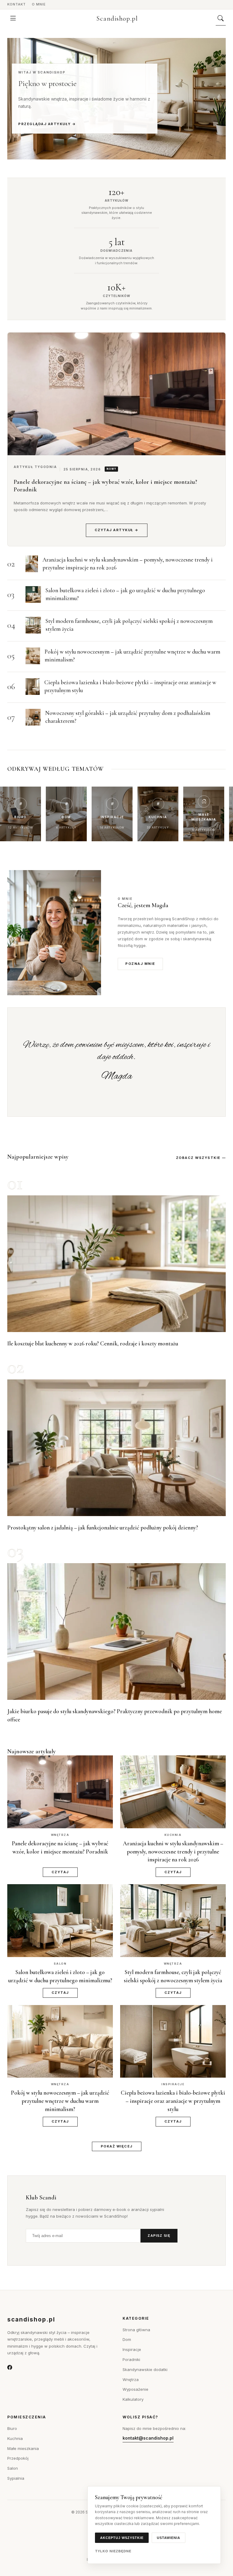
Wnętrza (131, 2380)
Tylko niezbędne (113, 2551)
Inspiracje (132, 2349)
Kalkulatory (133, 2399)
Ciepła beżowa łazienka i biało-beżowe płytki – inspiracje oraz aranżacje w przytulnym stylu (173, 2101)
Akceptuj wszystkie (122, 2538)
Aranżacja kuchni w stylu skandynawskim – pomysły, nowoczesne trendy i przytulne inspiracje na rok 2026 (173, 1851)
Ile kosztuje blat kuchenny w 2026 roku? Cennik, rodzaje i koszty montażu (93, 1343)
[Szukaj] (221, 19)
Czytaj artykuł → (117, 530)
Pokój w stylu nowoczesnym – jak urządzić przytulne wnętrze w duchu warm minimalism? (60, 2101)
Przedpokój (18, 2458)
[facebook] (10, 2368)
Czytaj (60, 1872)
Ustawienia (169, 2538)
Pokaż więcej (117, 2146)
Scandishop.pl (117, 19)
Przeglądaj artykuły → (47, 124)
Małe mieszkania (23, 2448)
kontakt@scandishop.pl (148, 2438)
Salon (13, 2468)
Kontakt (17, 4)
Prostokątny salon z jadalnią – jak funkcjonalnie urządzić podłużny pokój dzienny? (103, 1527)
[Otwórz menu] (13, 19)
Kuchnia (15, 2438)
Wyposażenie (135, 2389)
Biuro (12, 2428)
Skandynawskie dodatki (145, 2369)
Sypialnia (16, 2478)
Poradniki (131, 2359)
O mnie (39, 4)
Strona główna (136, 2330)
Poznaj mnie (140, 964)
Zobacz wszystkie (198, 1158)
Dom (127, 2339)
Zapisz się (159, 2236)
